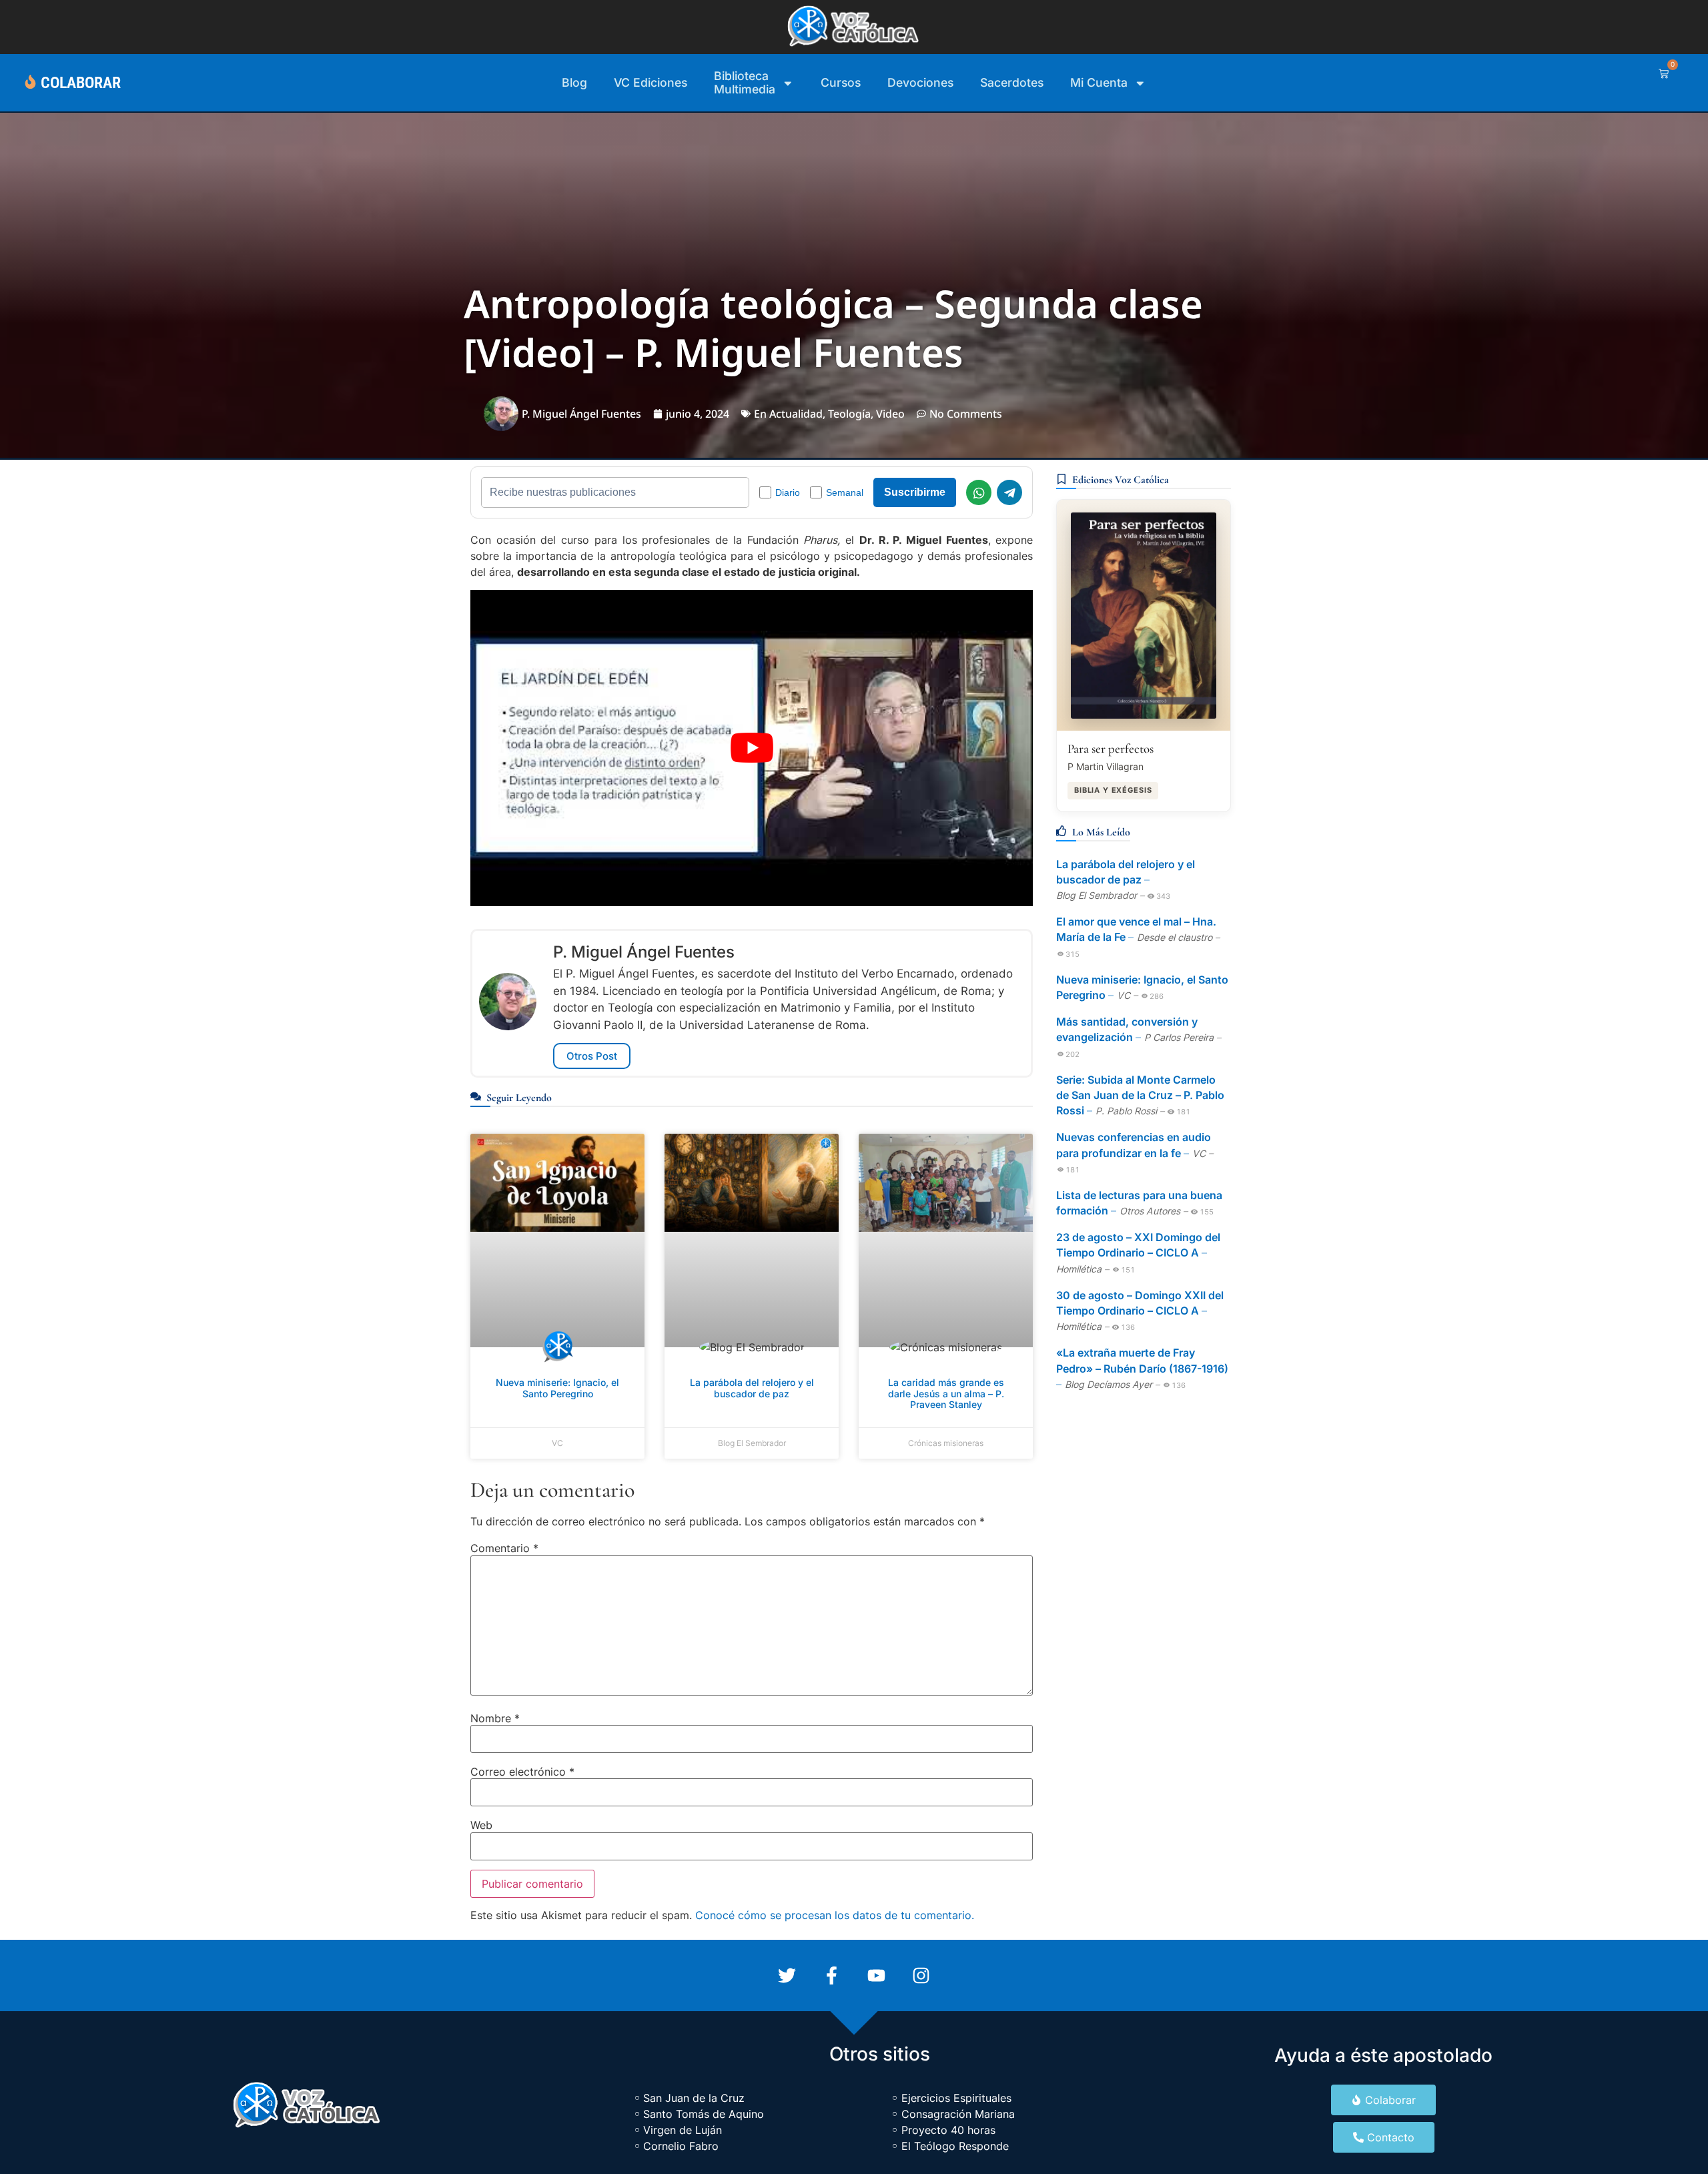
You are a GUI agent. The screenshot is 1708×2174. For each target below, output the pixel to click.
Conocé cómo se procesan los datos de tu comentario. (835, 1915)
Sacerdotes (1012, 82)
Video (890, 414)
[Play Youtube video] (752, 748)
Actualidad (796, 414)
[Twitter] (787, 1975)
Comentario (504, 1548)
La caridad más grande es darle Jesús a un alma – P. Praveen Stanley (946, 1394)
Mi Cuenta (1099, 82)
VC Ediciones (651, 82)
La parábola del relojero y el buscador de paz (752, 1388)
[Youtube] (876, 1975)
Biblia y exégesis (1113, 790)
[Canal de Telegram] (1009, 492)
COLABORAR (81, 83)
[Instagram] (921, 1975)
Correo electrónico (522, 1772)
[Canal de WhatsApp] (979, 492)
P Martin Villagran (1106, 766)
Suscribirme (915, 492)
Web (481, 1825)
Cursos (841, 82)
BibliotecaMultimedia (745, 82)
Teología (849, 414)
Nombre (495, 1718)
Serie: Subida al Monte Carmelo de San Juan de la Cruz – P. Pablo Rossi (1140, 1095)
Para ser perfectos (1111, 749)
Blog (574, 82)
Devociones (920, 82)
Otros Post (592, 1056)
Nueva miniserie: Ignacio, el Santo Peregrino (557, 1388)
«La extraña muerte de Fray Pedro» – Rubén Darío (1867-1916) (1142, 1360)
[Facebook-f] (832, 1975)
